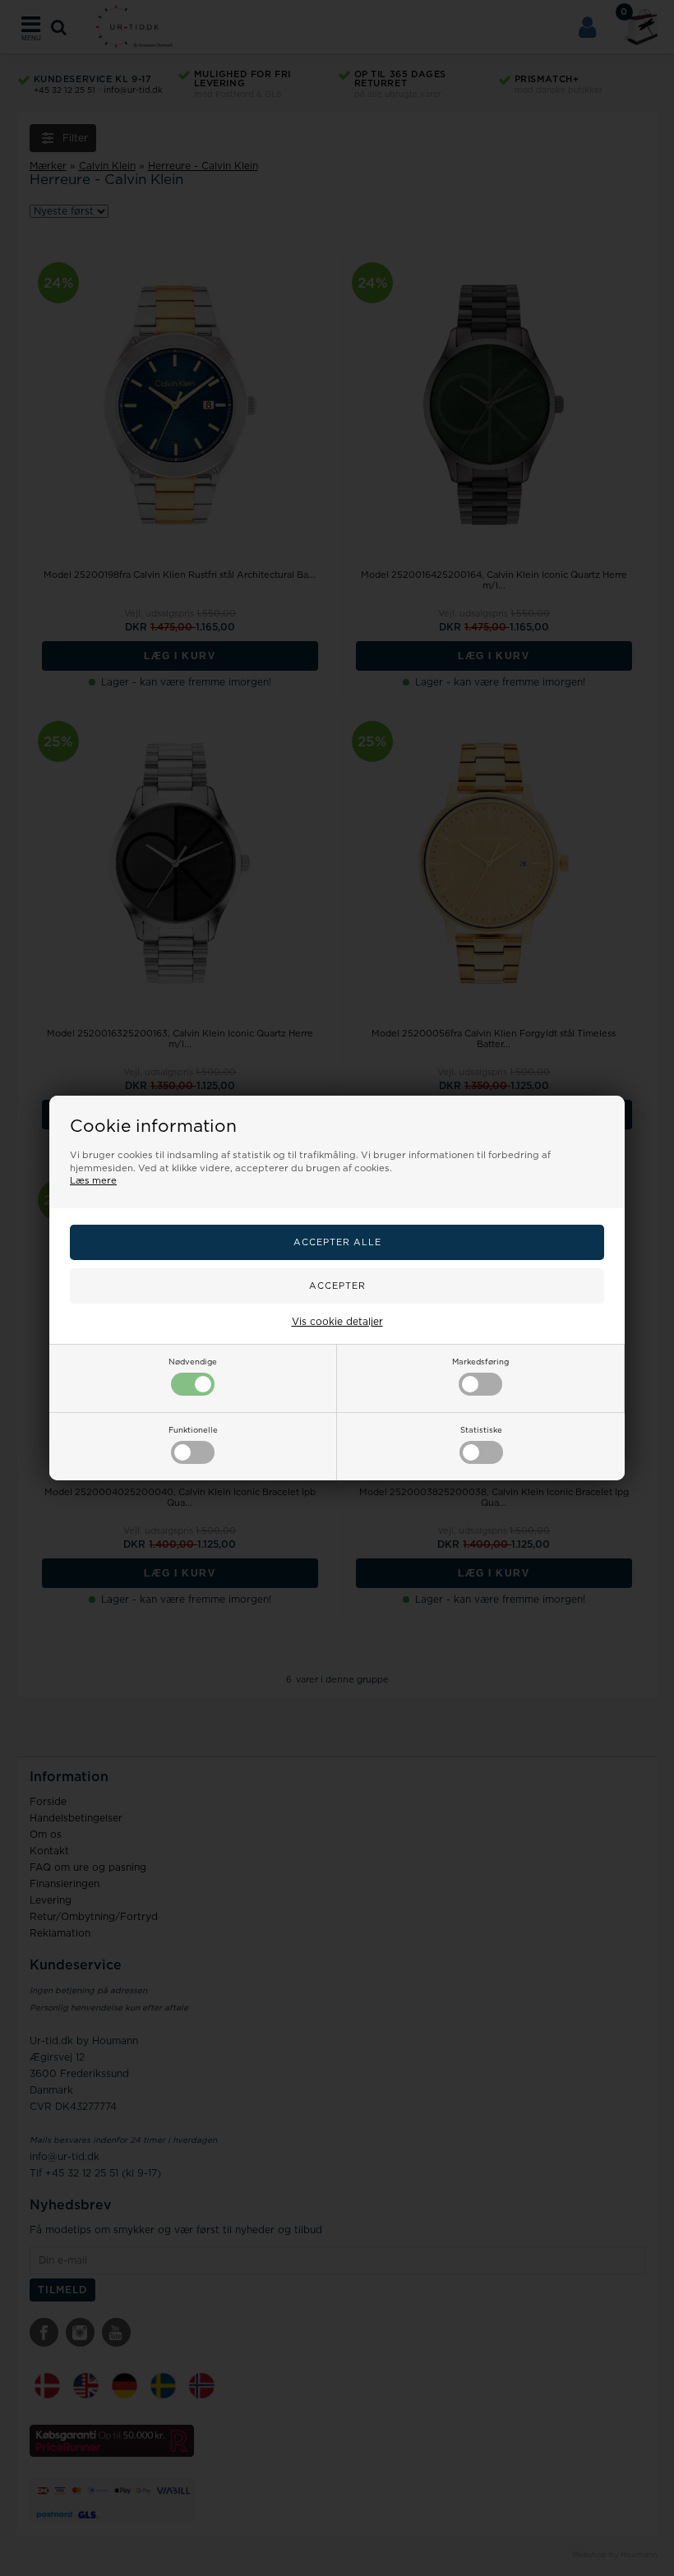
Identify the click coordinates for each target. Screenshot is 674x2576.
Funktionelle (193, 1430)
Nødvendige (193, 1362)
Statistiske (481, 1430)
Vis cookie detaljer (337, 1322)
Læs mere (93, 1181)
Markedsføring (480, 1362)
